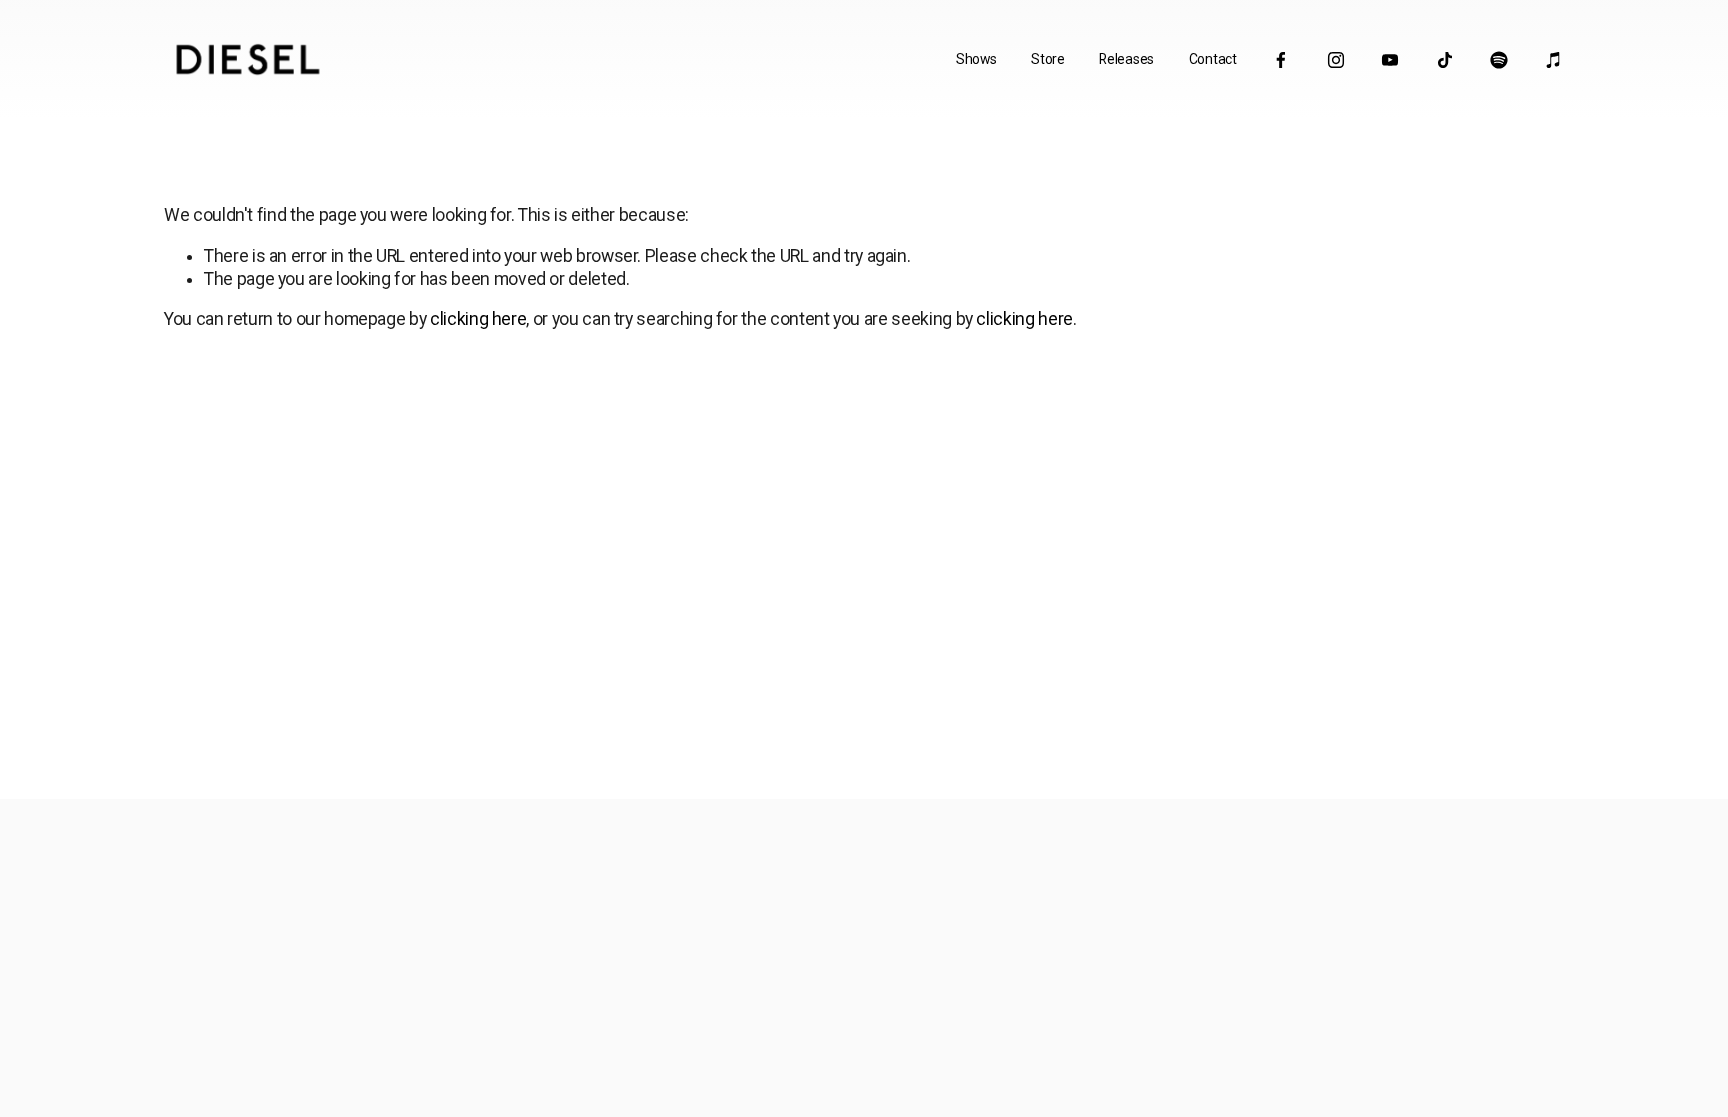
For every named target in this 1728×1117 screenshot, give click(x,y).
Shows (976, 59)
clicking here (478, 319)
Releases (1126, 59)
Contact (1213, 59)
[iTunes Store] (1554, 60)
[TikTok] (1445, 60)
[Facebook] (1281, 60)
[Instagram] (1336, 60)
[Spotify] (1499, 60)
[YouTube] (1390, 60)
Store (1048, 59)
